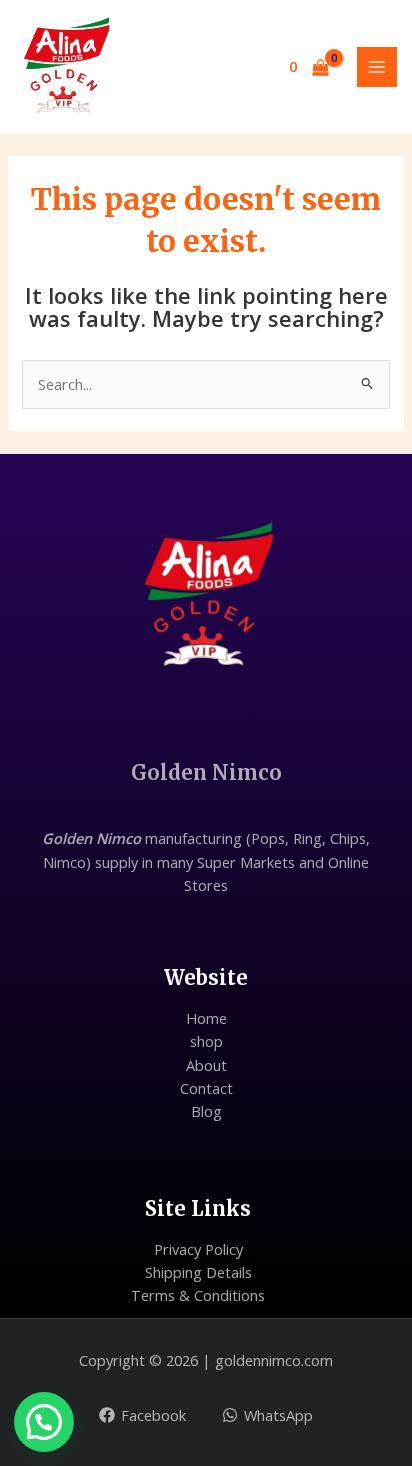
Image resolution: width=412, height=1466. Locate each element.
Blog (206, 1111)
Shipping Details (198, 1272)
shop (206, 1041)
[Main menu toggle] (377, 67)
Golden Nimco (206, 772)
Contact (206, 1088)
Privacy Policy (198, 1249)
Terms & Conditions (198, 1295)
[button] (44, 1422)
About (206, 1065)
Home (206, 1018)
